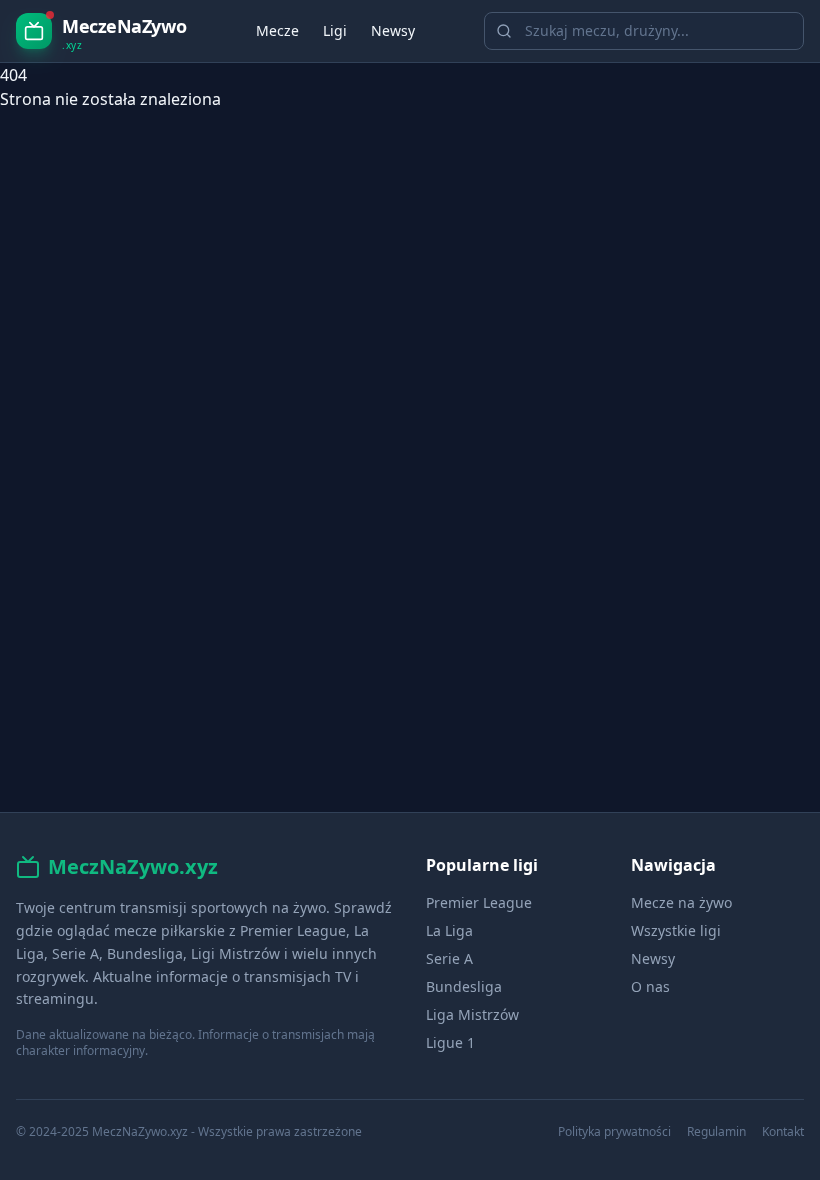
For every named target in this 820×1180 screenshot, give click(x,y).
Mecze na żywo (681, 902)
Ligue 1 (450, 1042)
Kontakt (783, 1132)
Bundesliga (464, 986)
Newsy (393, 30)
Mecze (277, 30)
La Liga (449, 930)
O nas (650, 986)
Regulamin (716, 1132)
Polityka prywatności (614, 1132)
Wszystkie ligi (676, 930)
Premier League (479, 902)
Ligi (335, 30)
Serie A (449, 958)
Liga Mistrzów (472, 1014)
